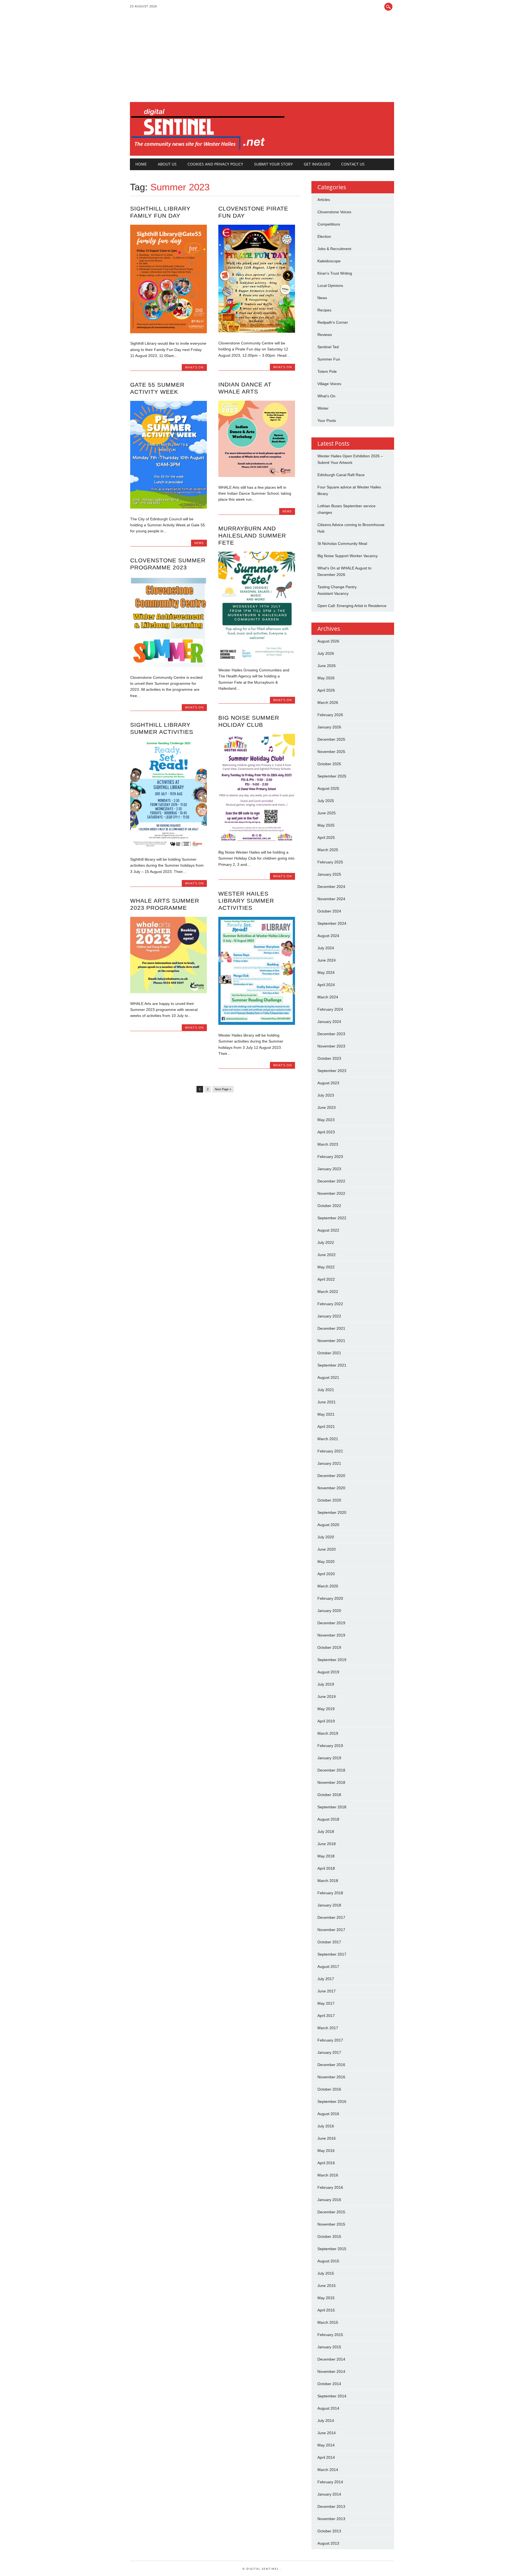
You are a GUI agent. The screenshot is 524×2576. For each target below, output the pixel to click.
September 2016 (332, 2101)
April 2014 (326, 2457)
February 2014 (330, 2482)
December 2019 (331, 1623)
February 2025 (330, 862)
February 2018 (330, 1893)
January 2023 (329, 1169)
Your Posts (327, 421)
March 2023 (328, 1144)
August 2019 (328, 1672)
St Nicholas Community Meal (342, 544)
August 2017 (328, 1966)
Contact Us (353, 164)
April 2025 (326, 837)
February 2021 (330, 1451)
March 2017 (328, 2028)
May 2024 (326, 972)
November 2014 (331, 2371)
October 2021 (329, 1353)
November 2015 (331, 2224)
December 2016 (331, 2065)
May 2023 (326, 1120)
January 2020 (329, 1611)
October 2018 (329, 1795)
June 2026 (327, 666)
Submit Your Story (273, 164)
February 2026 (330, 715)
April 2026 (326, 690)
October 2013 (329, 2531)
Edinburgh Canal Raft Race (341, 475)
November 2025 (331, 752)
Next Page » (223, 1089)
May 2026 (326, 678)
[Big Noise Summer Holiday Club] (257, 840)
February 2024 (330, 1009)
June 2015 (327, 2286)
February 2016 (330, 2187)
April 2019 (326, 1721)
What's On (194, 367)
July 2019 (326, 1684)
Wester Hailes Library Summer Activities (246, 901)
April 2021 (326, 1427)
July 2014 (326, 2421)
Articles (324, 200)
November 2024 (331, 899)
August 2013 (328, 2543)
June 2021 (327, 1402)
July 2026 (326, 653)
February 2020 (330, 1598)
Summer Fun (329, 359)
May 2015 (326, 2298)
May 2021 (326, 1414)
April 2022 (326, 1279)
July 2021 (326, 1390)
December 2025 (331, 739)
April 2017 (326, 2016)
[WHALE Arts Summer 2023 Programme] (169, 992)
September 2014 (332, 2396)
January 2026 (329, 727)
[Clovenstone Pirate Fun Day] (257, 331)
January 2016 (329, 2200)
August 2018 (328, 1819)
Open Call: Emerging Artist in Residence (352, 606)
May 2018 (326, 1856)
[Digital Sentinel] (208, 150)
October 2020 (329, 1500)
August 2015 (328, 2261)
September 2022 (332, 1218)
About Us (167, 164)
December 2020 (331, 1476)
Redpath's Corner (333, 322)
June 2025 (327, 813)
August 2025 (328, 788)
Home (141, 164)
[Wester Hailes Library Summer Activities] (257, 1023)
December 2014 (331, 2359)
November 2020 (331, 1488)
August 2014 (328, 2408)
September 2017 (332, 1954)
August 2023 (328, 1083)
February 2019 (330, 1746)
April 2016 (326, 2163)
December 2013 (331, 2506)
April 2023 (326, 1132)
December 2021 (331, 1328)
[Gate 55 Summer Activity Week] (169, 507)
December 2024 (331, 887)
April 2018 (326, 1868)
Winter (323, 408)
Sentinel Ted (328, 347)
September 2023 (332, 1071)
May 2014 (326, 2445)
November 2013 (331, 2519)
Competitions (329, 224)
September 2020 (332, 1512)
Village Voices (329, 384)
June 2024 (327, 960)
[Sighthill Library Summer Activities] (169, 848)
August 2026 (328, 641)
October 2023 (329, 1058)
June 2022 (327, 1255)
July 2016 (326, 2126)
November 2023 (331, 1046)
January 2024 (329, 1022)
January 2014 (329, 2494)
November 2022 (331, 1193)
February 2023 (330, 1157)
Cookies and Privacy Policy (215, 164)
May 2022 (326, 1267)
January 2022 (329, 1316)
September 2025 (332, 776)
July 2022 (326, 1242)
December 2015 (331, 2212)
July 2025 (326, 801)
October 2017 (329, 1942)
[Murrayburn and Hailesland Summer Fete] (257, 658)
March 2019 (328, 1733)
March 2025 (328, 850)
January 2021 (329, 1463)
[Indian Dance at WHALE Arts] (257, 476)
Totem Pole (327, 371)
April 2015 (326, 2310)
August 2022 (328, 1230)
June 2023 (327, 1107)
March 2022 (328, 1292)
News (287, 511)
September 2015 (332, 2249)
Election (324, 236)
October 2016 (329, 2089)
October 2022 (329, 1206)
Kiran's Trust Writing (335, 273)
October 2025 (329, 764)
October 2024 (329, 911)
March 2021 (328, 1439)
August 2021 (328, 1377)
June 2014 (327, 2433)
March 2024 (328, 997)
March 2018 (328, 1881)
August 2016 (328, 2114)
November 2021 (331, 1341)
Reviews (325, 335)
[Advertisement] (262, 61)
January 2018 (329, 1905)
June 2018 (327, 1844)
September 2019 (332, 1660)
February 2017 (330, 2040)
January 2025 (329, 874)
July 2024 (326, 948)
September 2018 (332, 1807)
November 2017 (331, 1930)
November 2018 (331, 1782)
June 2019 (327, 1697)
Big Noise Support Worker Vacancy (348, 556)
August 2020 (328, 1525)
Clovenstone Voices (334, 212)
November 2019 (331, 1635)
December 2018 (331, 1770)
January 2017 (329, 2052)
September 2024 (332, 923)
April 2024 (326, 985)
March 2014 (328, 2470)
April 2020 (326, 1574)
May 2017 (326, 2003)
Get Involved (317, 164)
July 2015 (326, 2273)
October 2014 (329, 2384)
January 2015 (329, 2347)
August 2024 (328, 936)
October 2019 (329, 1647)
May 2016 (326, 2151)
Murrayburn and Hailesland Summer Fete (252, 535)
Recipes (324, 310)
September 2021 (332, 1365)
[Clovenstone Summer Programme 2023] (169, 666)
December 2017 (331, 1917)
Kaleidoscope (329, 261)
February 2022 (330, 1304)
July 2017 (326, 1979)
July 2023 (326, 1095)
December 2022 (331, 1181)
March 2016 (328, 2175)
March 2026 (328, 702)
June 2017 (327, 1991)
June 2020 (327, 1549)
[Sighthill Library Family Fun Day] (169, 332)
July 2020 (326, 1537)
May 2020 (326, 1562)
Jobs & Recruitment (334, 249)
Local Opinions (330, 286)
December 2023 (331, 1034)
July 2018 (326, 1832)
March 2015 (328, 2322)
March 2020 (328, 1586)
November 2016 (331, 2077)
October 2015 (329, 2236)
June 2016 (327, 2138)
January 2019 (329, 1758)
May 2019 (326, 1709)
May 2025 (326, 825)
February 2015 (330, 2335)
